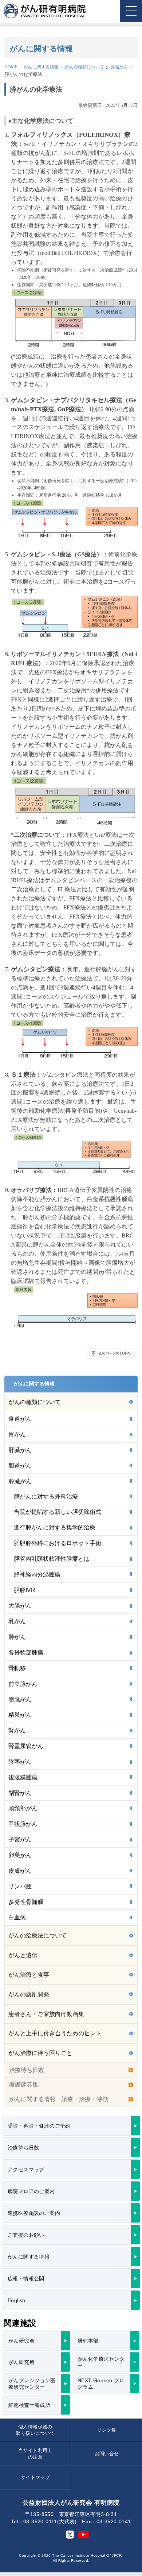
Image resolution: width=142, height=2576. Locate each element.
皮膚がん (20, 1871)
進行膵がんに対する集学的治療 (55, 1527)
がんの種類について (84, 67)
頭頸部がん (23, 1808)
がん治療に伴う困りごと (40, 2053)
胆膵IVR (25, 1590)
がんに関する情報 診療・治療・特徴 (59, 2099)
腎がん (17, 1730)
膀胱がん (20, 1699)
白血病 (17, 1917)
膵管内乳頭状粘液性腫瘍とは (52, 1559)
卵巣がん (20, 1855)
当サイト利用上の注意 (35, 2454)
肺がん (17, 1637)
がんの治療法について (38, 1935)
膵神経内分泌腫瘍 (37, 1574)
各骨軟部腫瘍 (26, 1653)
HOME (11, 67)
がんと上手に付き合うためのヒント (55, 2033)
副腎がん (20, 1793)
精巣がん (20, 1715)
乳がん (17, 1621)
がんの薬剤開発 (29, 1994)
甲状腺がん (23, 1824)
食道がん (20, 1419)
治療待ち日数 (27, 2070)
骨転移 (17, 1668)
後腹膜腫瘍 (23, 1777)
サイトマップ (35, 2477)
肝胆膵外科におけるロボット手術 (58, 1543)
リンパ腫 (20, 1886)
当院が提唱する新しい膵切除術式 (58, 1512)
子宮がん (20, 1839)
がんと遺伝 (23, 1955)
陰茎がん (20, 1762)
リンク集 (107, 2430)
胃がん (17, 1434)
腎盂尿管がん (26, 1746)
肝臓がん (20, 1450)
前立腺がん (23, 1684)
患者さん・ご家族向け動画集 (46, 2014)
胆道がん (20, 1466)
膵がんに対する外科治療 (46, 1497)
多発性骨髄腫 (26, 1902)
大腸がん (20, 1606)
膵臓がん (119, 67)
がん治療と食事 (29, 1975)
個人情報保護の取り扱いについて (35, 2430)
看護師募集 (24, 2085)
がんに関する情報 (41, 67)
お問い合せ (107, 2454)
